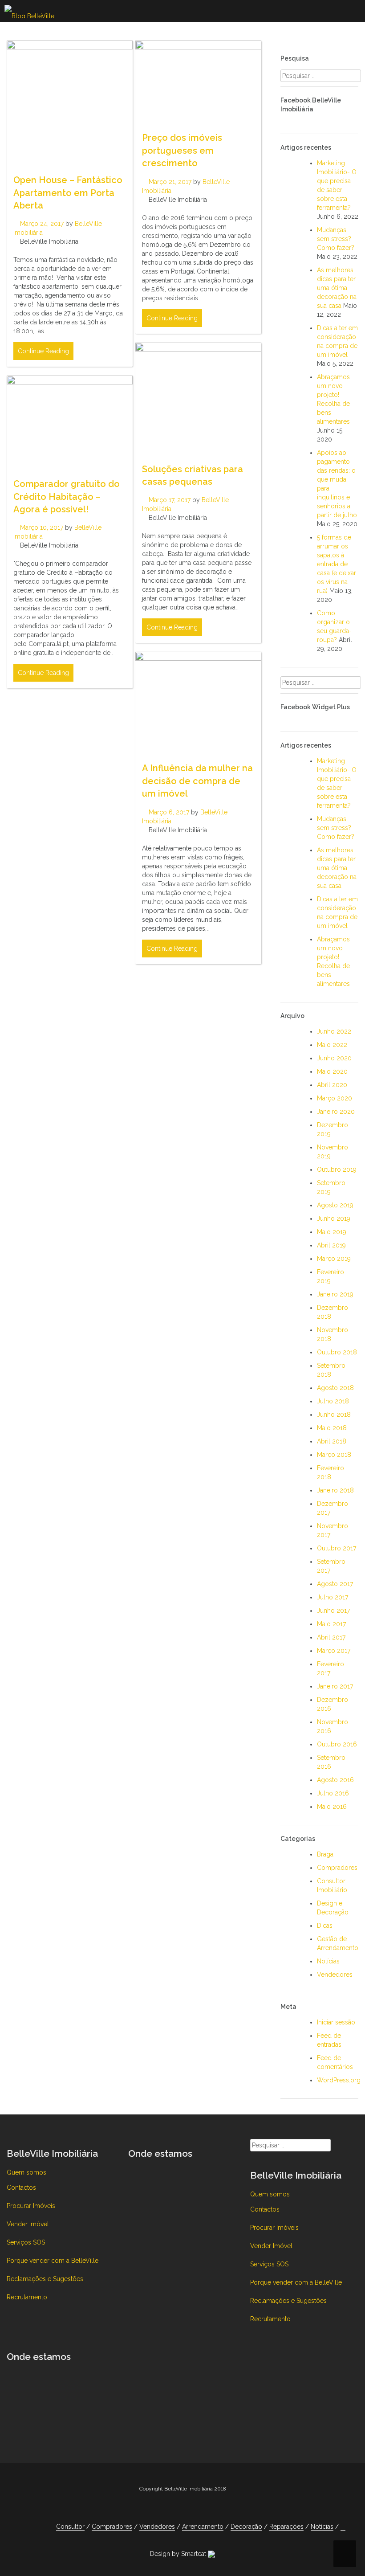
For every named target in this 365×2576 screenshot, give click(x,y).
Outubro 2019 (337, 1169)
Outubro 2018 (337, 1352)
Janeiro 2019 (335, 1294)
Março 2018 (334, 1455)
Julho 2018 (333, 1401)
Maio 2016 (332, 1807)
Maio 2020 (332, 1071)
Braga (325, 1854)
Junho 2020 (334, 1058)
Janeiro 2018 (335, 1490)
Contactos (21, 2188)
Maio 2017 (331, 1624)
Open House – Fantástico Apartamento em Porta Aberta (68, 193)
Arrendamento (203, 2527)
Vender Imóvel (28, 2224)
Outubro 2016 (337, 1744)
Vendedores (335, 1975)
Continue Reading (43, 351)
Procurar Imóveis (31, 2206)
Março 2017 (334, 1651)
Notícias (328, 1961)
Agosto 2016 (335, 1780)
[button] (343, 2527)
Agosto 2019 (335, 1205)
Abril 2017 (331, 1637)
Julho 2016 (333, 1793)
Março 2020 (335, 1098)
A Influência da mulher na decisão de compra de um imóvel (197, 781)
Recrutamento (27, 2297)
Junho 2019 (334, 1218)
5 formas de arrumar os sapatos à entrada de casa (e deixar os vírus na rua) (337, 564)
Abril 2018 (332, 1441)
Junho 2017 (333, 1611)
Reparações (286, 2527)
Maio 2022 (332, 1045)
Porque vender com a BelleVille (53, 2261)
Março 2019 (334, 1259)
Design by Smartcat (179, 2554)
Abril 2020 (332, 1085)
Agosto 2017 (335, 1584)
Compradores (337, 1868)
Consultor (70, 2527)
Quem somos (26, 2172)
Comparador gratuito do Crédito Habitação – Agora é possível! (67, 497)
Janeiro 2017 (335, 1686)
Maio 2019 (332, 1232)
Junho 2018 (334, 1415)
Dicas (325, 1926)
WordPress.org (339, 2080)
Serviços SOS (26, 2242)
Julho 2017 (333, 1597)
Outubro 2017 (337, 1548)
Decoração (246, 2527)
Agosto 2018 (335, 1388)
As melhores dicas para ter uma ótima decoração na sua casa (337, 288)
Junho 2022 (334, 1031)
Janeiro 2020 (336, 1112)
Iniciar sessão (336, 2022)
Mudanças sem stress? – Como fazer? (337, 239)
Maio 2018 (332, 1428)
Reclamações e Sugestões (45, 2279)
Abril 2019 (331, 1245)
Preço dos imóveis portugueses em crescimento (182, 150)
